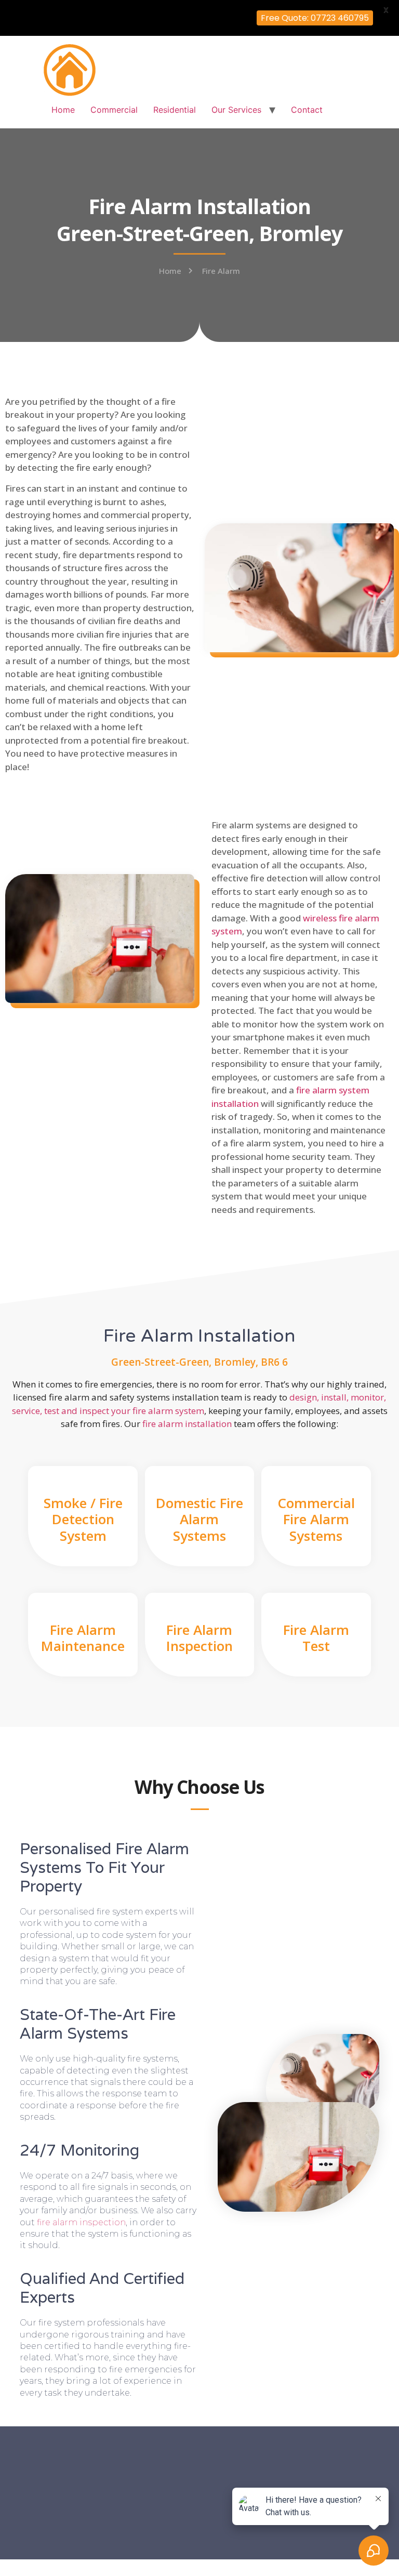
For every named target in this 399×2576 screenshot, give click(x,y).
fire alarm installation (187, 1424)
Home (63, 110)
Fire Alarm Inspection (199, 1638)
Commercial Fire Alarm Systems (316, 1519)
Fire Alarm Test (316, 1638)
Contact (307, 110)
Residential (175, 110)
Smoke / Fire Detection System (83, 1519)
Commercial (114, 110)
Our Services (236, 110)
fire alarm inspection (81, 2222)
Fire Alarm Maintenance (83, 1638)
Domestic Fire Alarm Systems (199, 1519)
